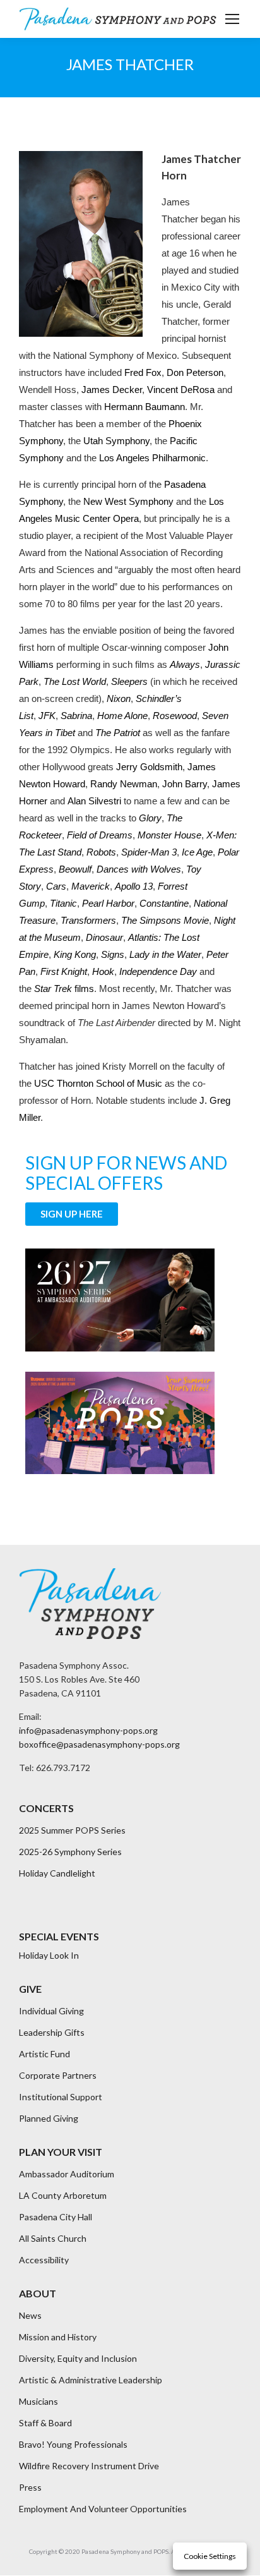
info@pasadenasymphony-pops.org (88, 1730)
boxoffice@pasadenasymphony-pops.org (99, 1744)
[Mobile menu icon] (232, 19)
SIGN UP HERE (72, 1214)
